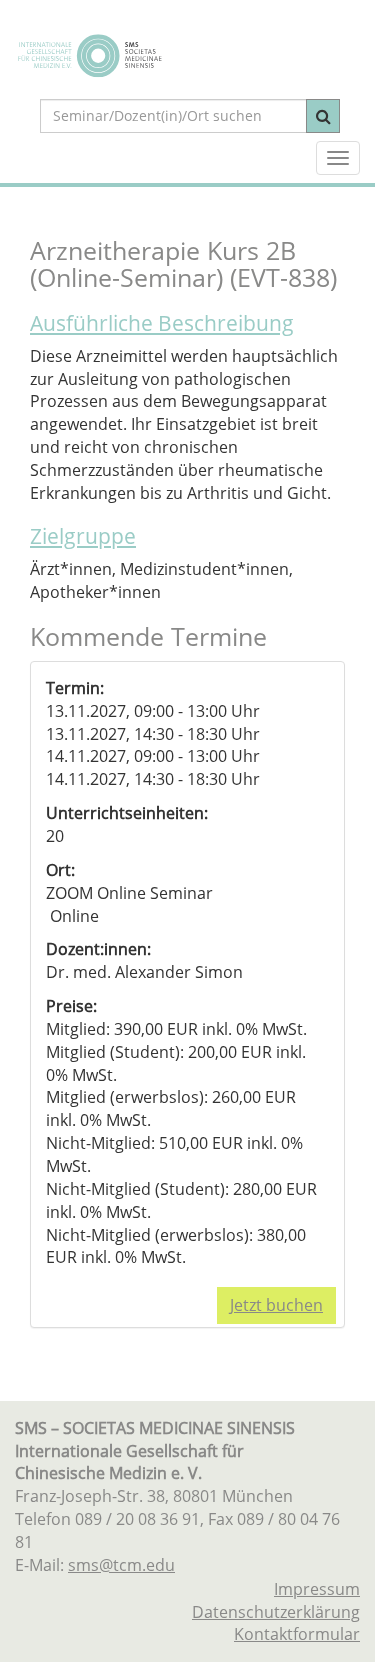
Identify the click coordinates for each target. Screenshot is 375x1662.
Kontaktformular (297, 1634)
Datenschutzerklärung (276, 1612)
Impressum (317, 1589)
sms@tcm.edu (121, 1565)
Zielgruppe (83, 536)
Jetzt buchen (276, 1305)
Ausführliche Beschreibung (162, 323)
